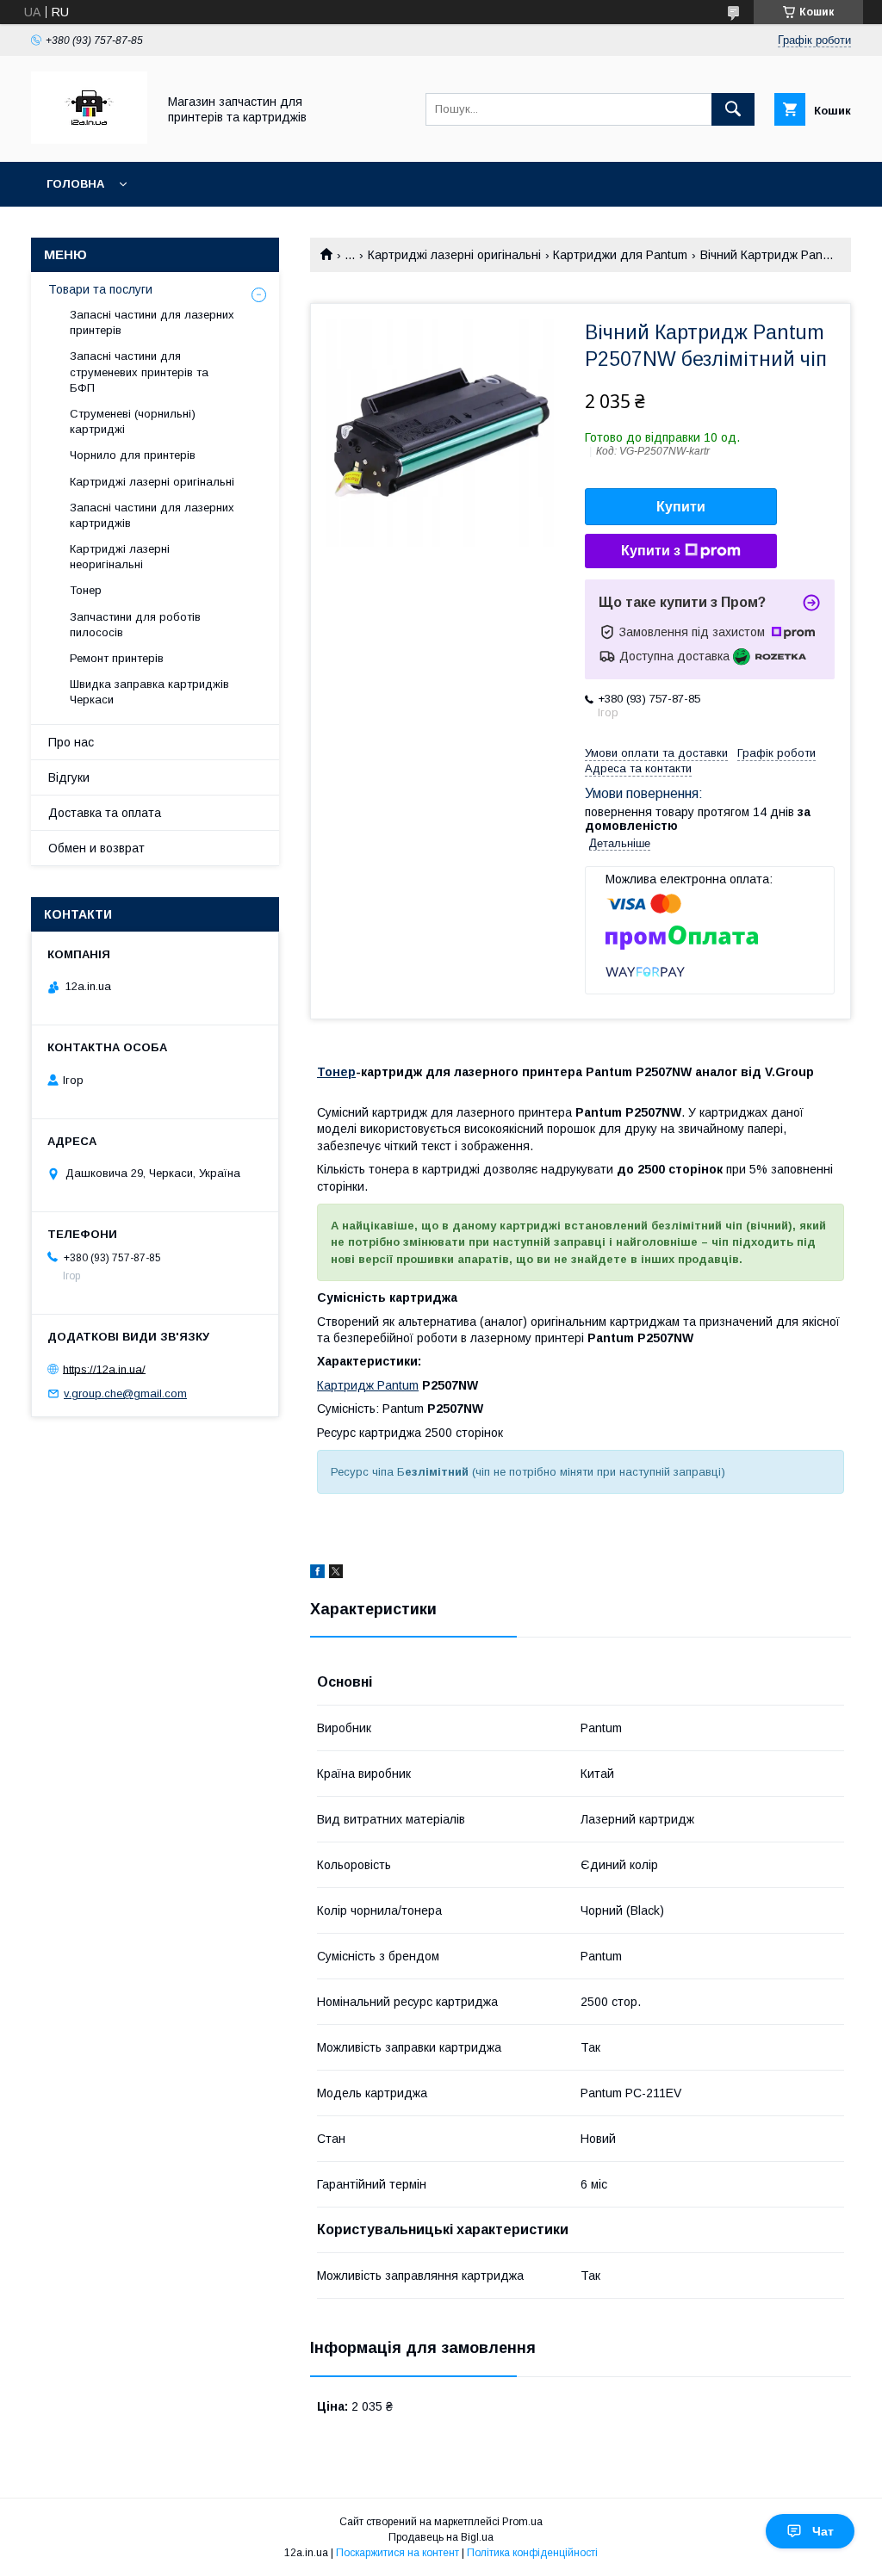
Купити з (651, 551)
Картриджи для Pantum (620, 255)
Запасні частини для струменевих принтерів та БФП (139, 372)
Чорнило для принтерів (133, 455)
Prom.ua (522, 2522)
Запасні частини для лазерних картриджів (152, 515)
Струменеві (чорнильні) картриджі (133, 421)
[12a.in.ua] (89, 139)
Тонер (336, 1072)
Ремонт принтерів (117, 658)
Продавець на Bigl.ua (441, 2537)
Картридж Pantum (368, 1385)
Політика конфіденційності (532, 2553)
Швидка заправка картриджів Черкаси (149, 692)
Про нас (71, 742)
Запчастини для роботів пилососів (135, 625)
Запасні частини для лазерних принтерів (152, 322)
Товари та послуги (100, 289)
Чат (823, 2531)
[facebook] (317, 1574)
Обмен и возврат (96, 848)
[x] (336, 1574)
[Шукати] (733, 109)
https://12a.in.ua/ (104, 1368)
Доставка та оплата (105, 813)
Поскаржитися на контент (398, 2553)
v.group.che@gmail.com (125, 1393)
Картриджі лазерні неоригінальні (120, 557)
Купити (681, 507)
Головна (75, 184)
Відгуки (69, 777)
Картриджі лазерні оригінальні (454, 255)
